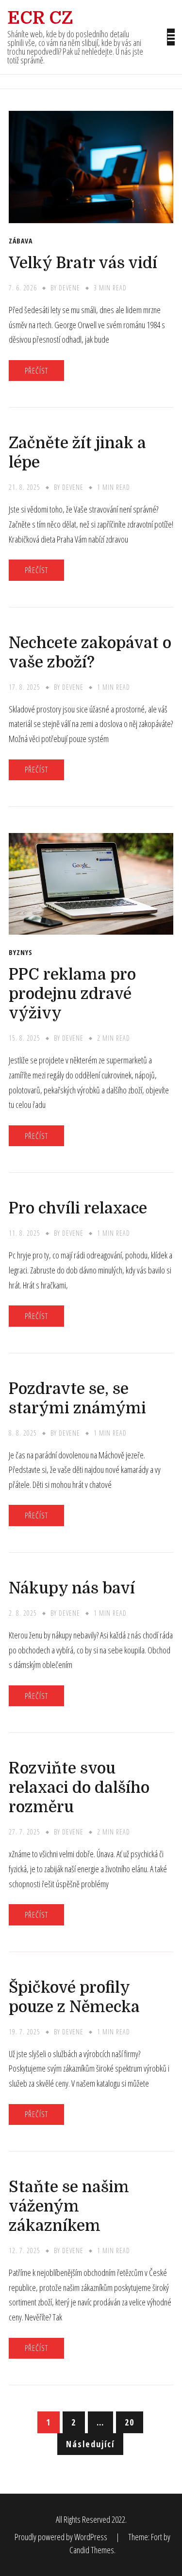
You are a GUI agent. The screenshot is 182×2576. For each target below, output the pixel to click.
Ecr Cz (40, 18)
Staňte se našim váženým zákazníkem (69, 2206)
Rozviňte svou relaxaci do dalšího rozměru (79, 1788)
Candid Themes (92, 2550)
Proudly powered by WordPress (62, 2537)
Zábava (21, 241)
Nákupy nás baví (72, 1588)
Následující (90, 2444)
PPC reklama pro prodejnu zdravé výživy (72, 994)
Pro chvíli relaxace (78, 1208)
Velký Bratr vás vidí (83, 263)
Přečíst (36, 371)
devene (69, 288)
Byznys (21, 953)
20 (130, 2422)
